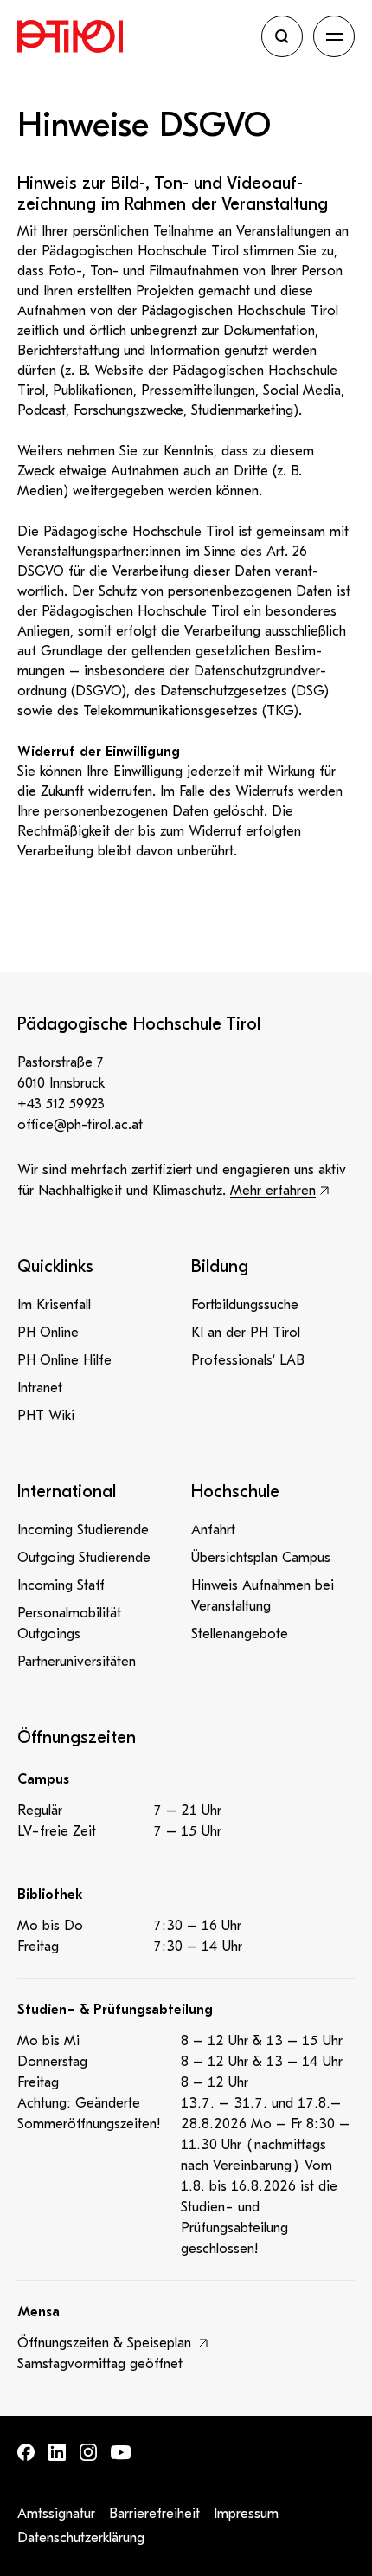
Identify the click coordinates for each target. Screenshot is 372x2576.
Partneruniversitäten (77, 1662)
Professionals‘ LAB (248, 1360)
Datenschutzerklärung (81, 2538)
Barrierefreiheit (154, 2514)
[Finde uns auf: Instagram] (88, 2452)
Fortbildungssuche (245, 1305)
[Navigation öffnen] (334, 36)
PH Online (48, 1333)
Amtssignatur (56, 2514)
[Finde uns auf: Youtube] (121, 2453)
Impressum (246, 2514)
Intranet (40, 1388)
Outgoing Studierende (84, 1558)
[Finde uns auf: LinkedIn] (57, 2452)
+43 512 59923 (61, 1104)
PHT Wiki (46, 1416)
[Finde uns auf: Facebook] (26, 2452)
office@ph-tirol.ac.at (80, 1125)
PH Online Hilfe (64, 1360)
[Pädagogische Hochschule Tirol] (134, 36)
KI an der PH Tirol (246, 1333)
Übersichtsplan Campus (261, 1558)
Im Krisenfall (54, 1305)
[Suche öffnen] (282, 36)
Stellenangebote (240, 1634)
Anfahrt (213, 1530)
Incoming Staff (61, 1585)
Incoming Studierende (83, 1530)
